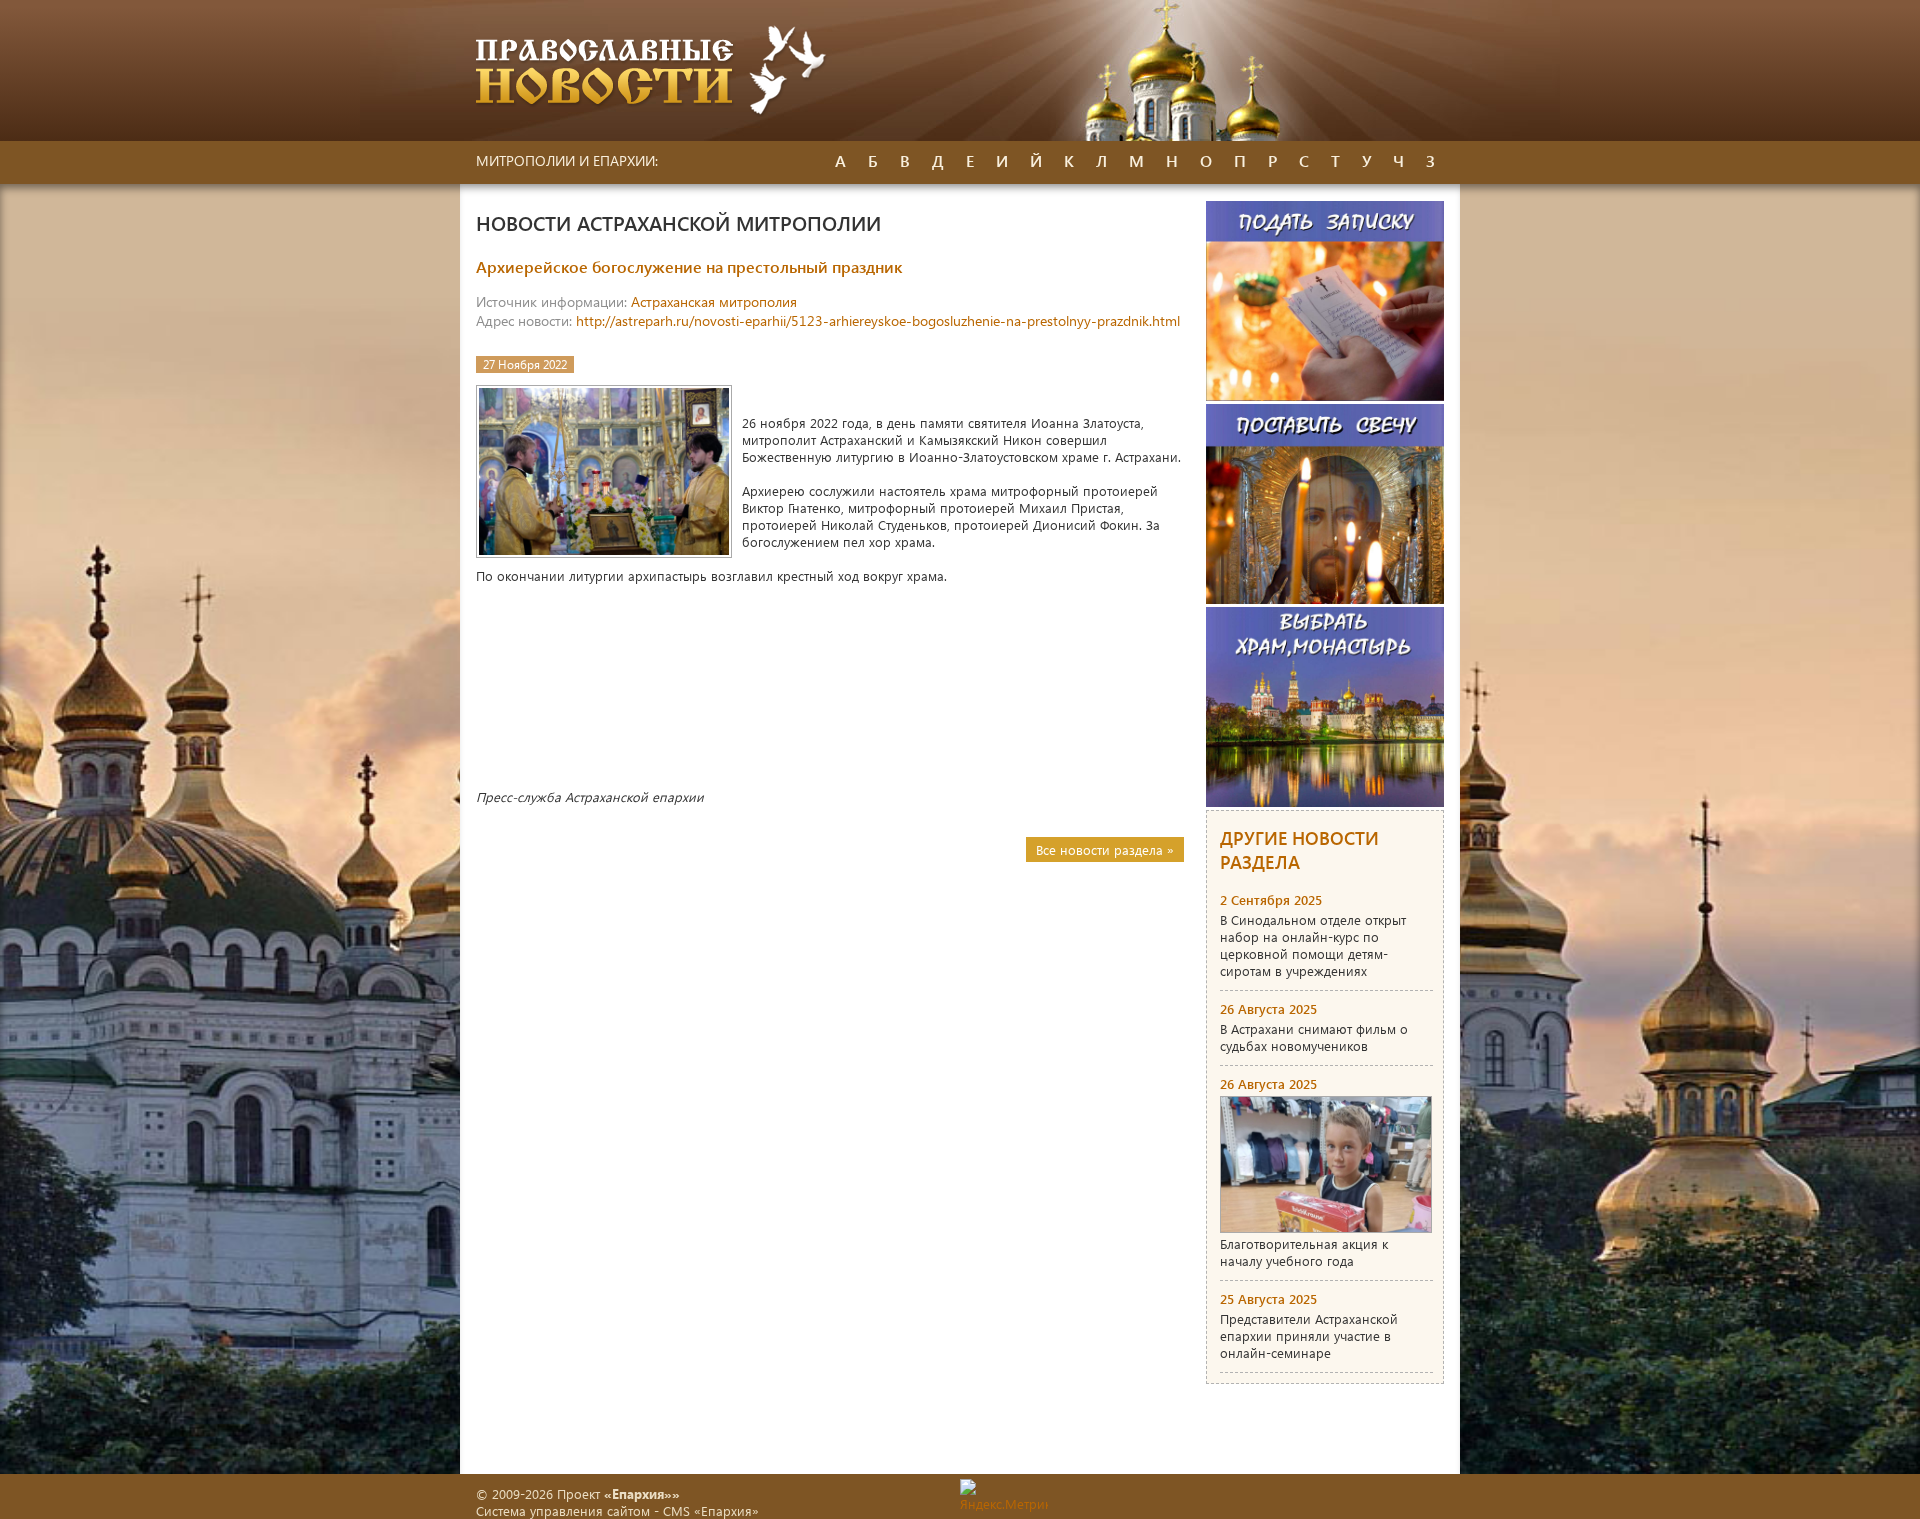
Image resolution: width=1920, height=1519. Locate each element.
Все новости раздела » (1105, 849)
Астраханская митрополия (714, 301)
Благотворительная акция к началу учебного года (1304, 1252)
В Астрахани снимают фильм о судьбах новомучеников (1314, 1037)
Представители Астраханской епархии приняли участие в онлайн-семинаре (1309, 1335)
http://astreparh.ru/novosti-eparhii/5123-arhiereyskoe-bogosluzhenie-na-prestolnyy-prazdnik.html (878, 320)
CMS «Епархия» (711, 1510)
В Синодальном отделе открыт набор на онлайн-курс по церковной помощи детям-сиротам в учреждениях (1313, 945)
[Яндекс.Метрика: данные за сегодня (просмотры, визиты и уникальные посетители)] (1004, 1495)
